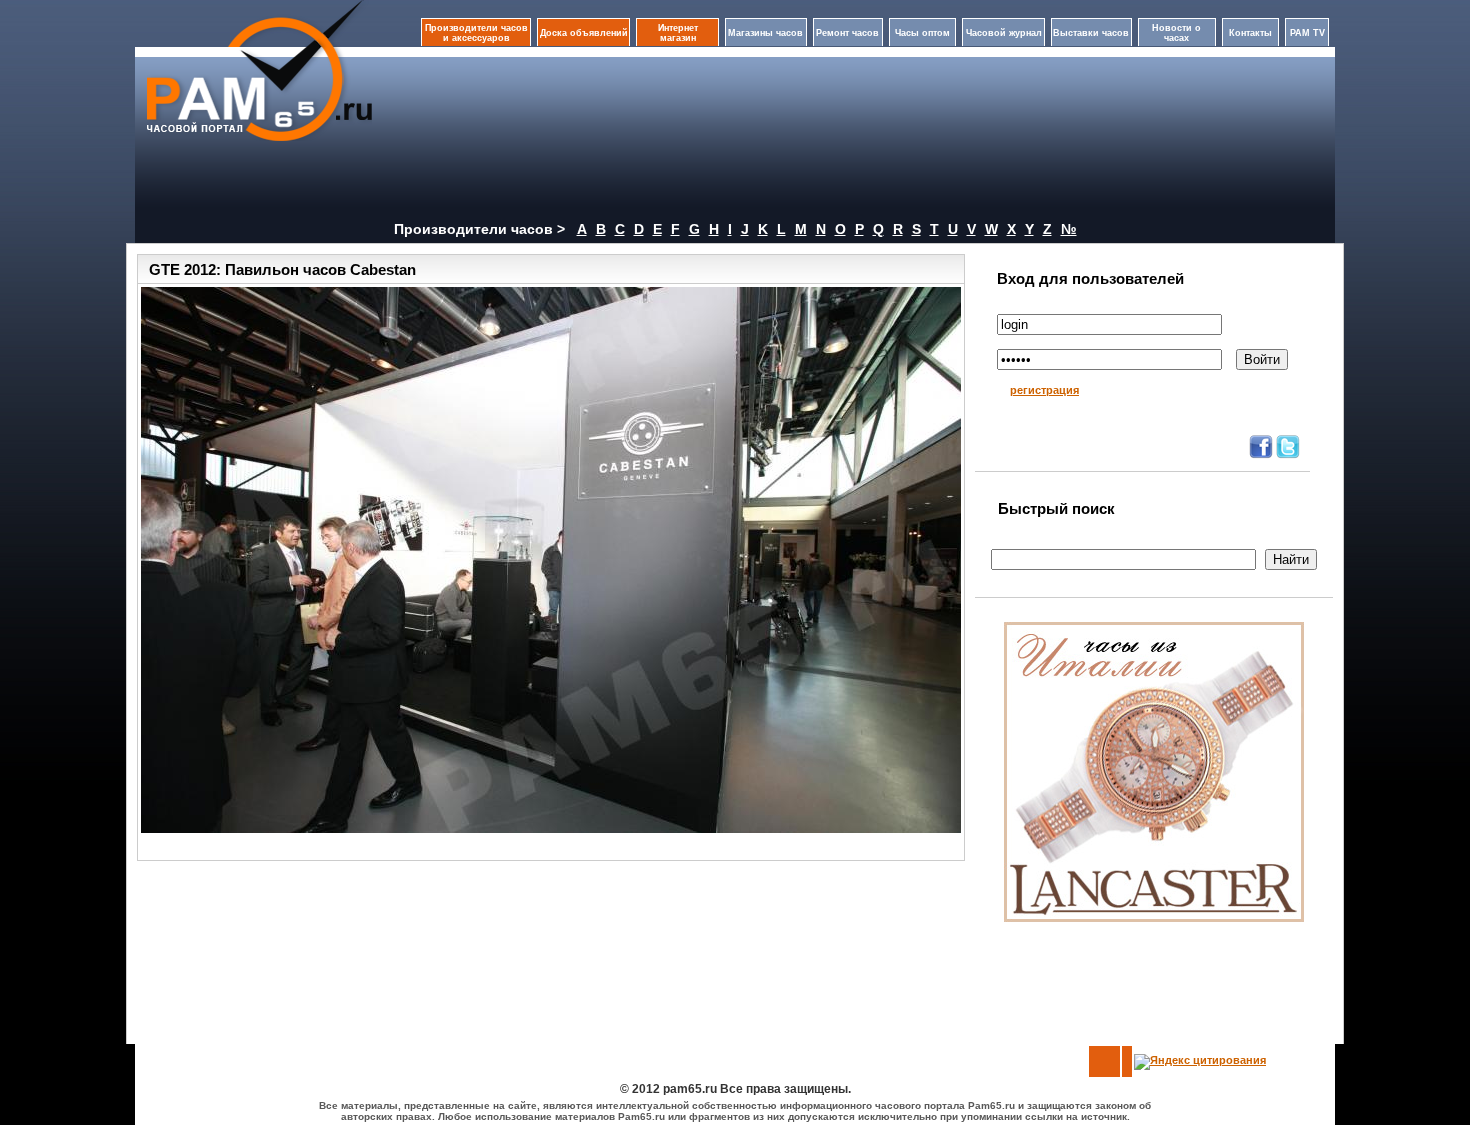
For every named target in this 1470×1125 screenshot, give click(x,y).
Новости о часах (1176, 33)
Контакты (1250, 33)
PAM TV (1307, 33)
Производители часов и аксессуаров (476, 33)
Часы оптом (922, 33)
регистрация (1044, 390)
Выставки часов (1091, 33)
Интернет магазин (678, 33)
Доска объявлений (584, 33)
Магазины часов (765, 33)
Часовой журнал (1004, 33)
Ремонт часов (847, 33)
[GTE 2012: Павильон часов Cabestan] (551, 560)
